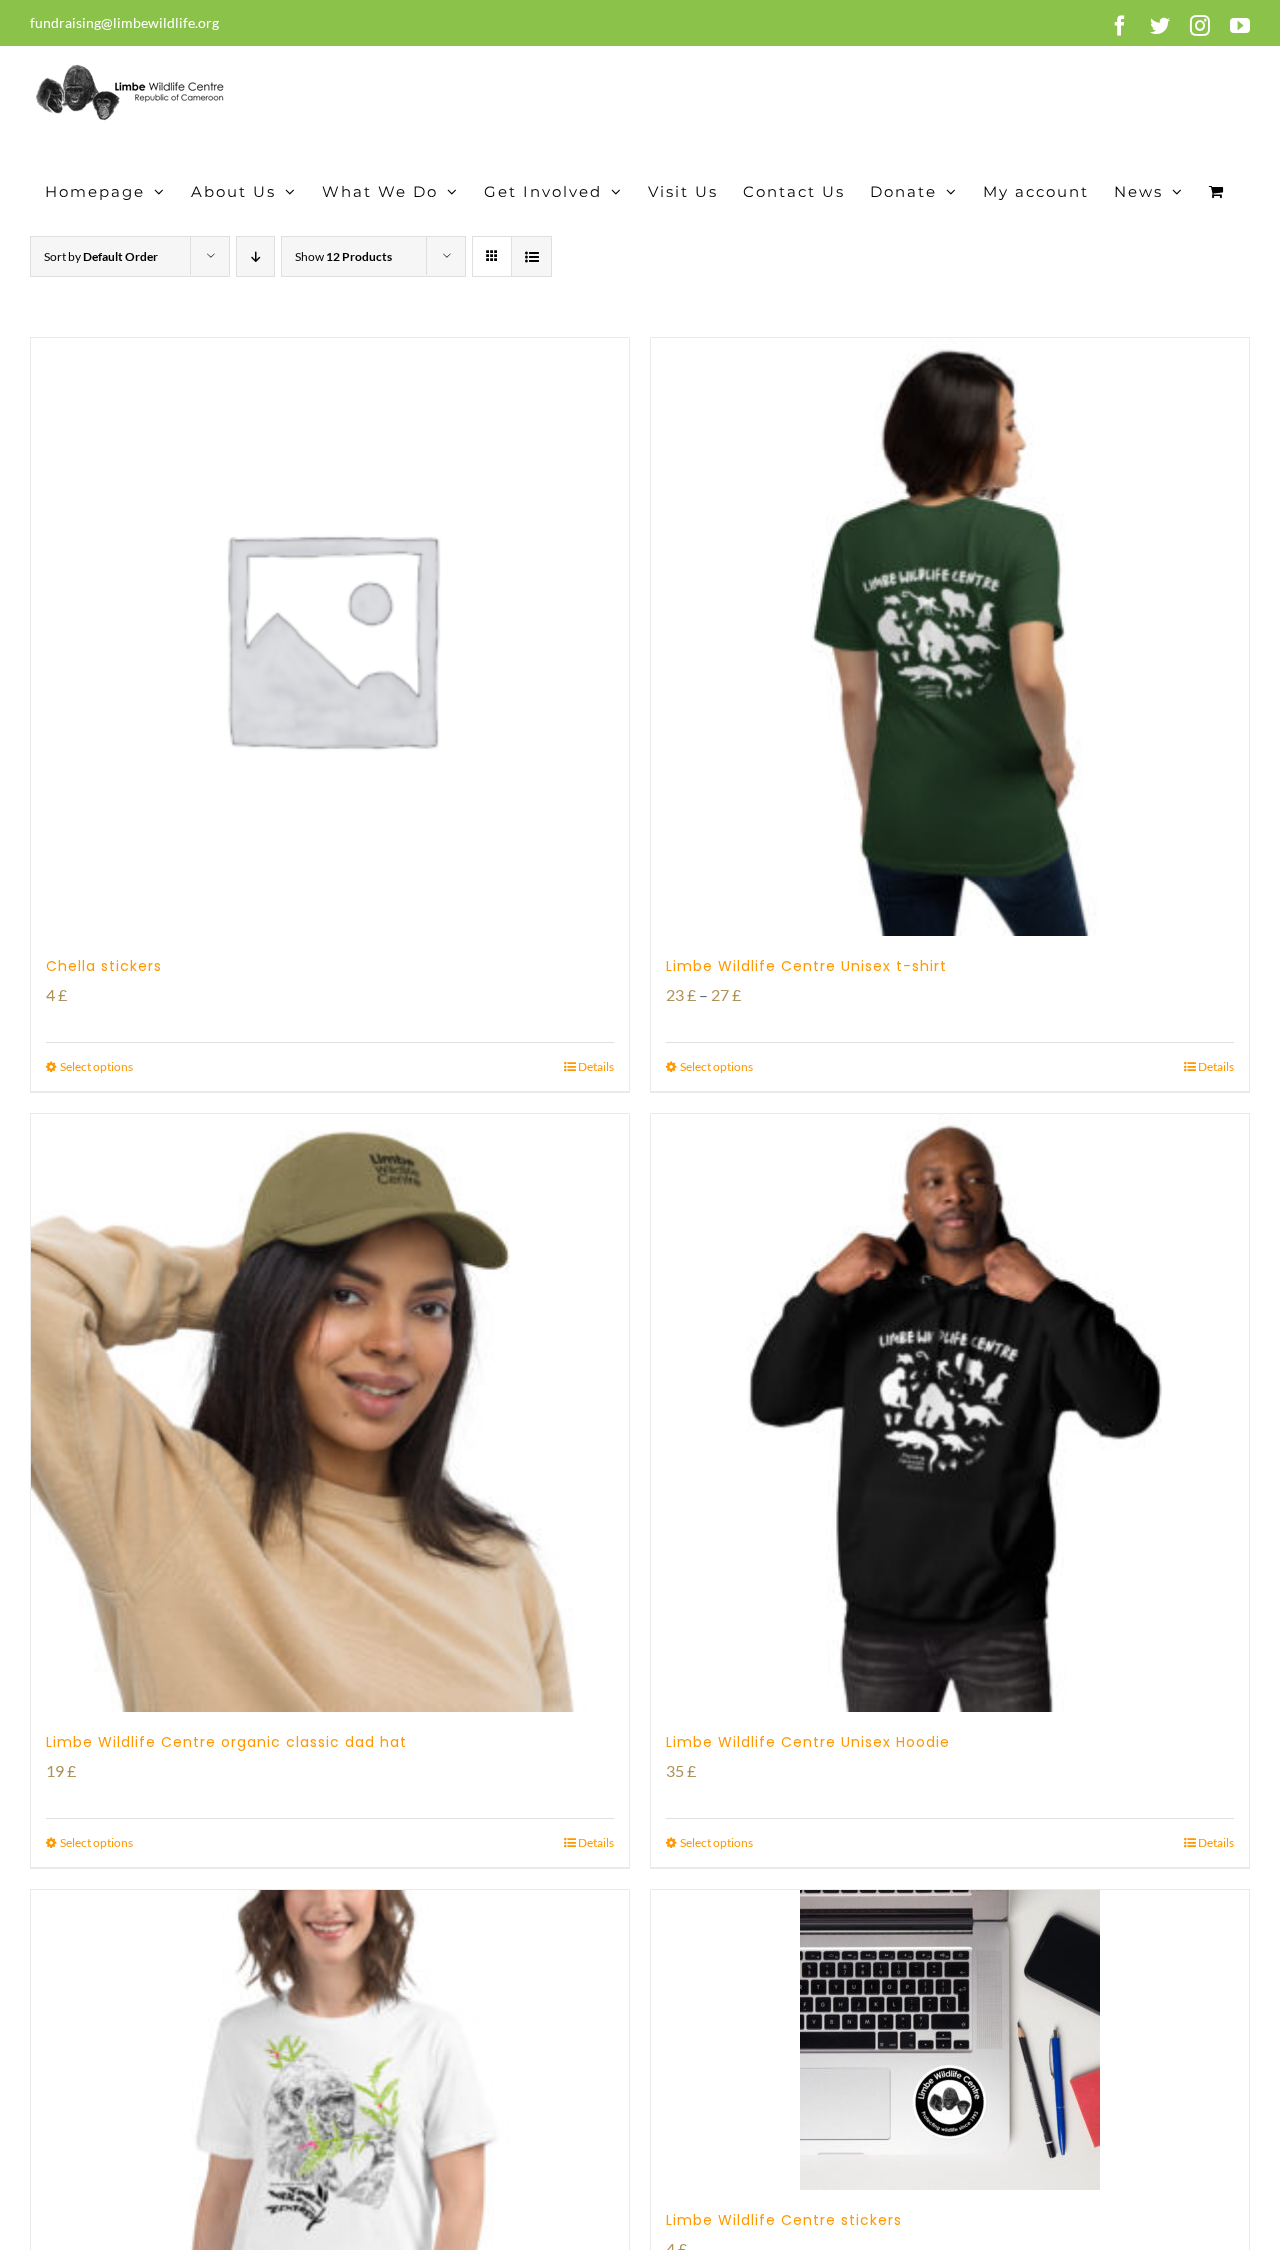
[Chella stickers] (330, 637)
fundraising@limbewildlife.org (124, 22)
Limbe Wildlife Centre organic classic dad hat (226, 1742)
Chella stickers (104, 966)
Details (596, 1066)
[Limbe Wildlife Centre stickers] (950, 2040)
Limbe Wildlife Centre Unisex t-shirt (806, 966)
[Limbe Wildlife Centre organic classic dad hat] (330, 1413)
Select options (96, 1066)
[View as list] (531, 256)
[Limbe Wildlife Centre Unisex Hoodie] (950, 1413)
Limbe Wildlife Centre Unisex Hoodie (808, 1742)
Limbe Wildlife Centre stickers (784, 2220)
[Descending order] (255, 256)
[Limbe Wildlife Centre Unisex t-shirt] (950, 637)
